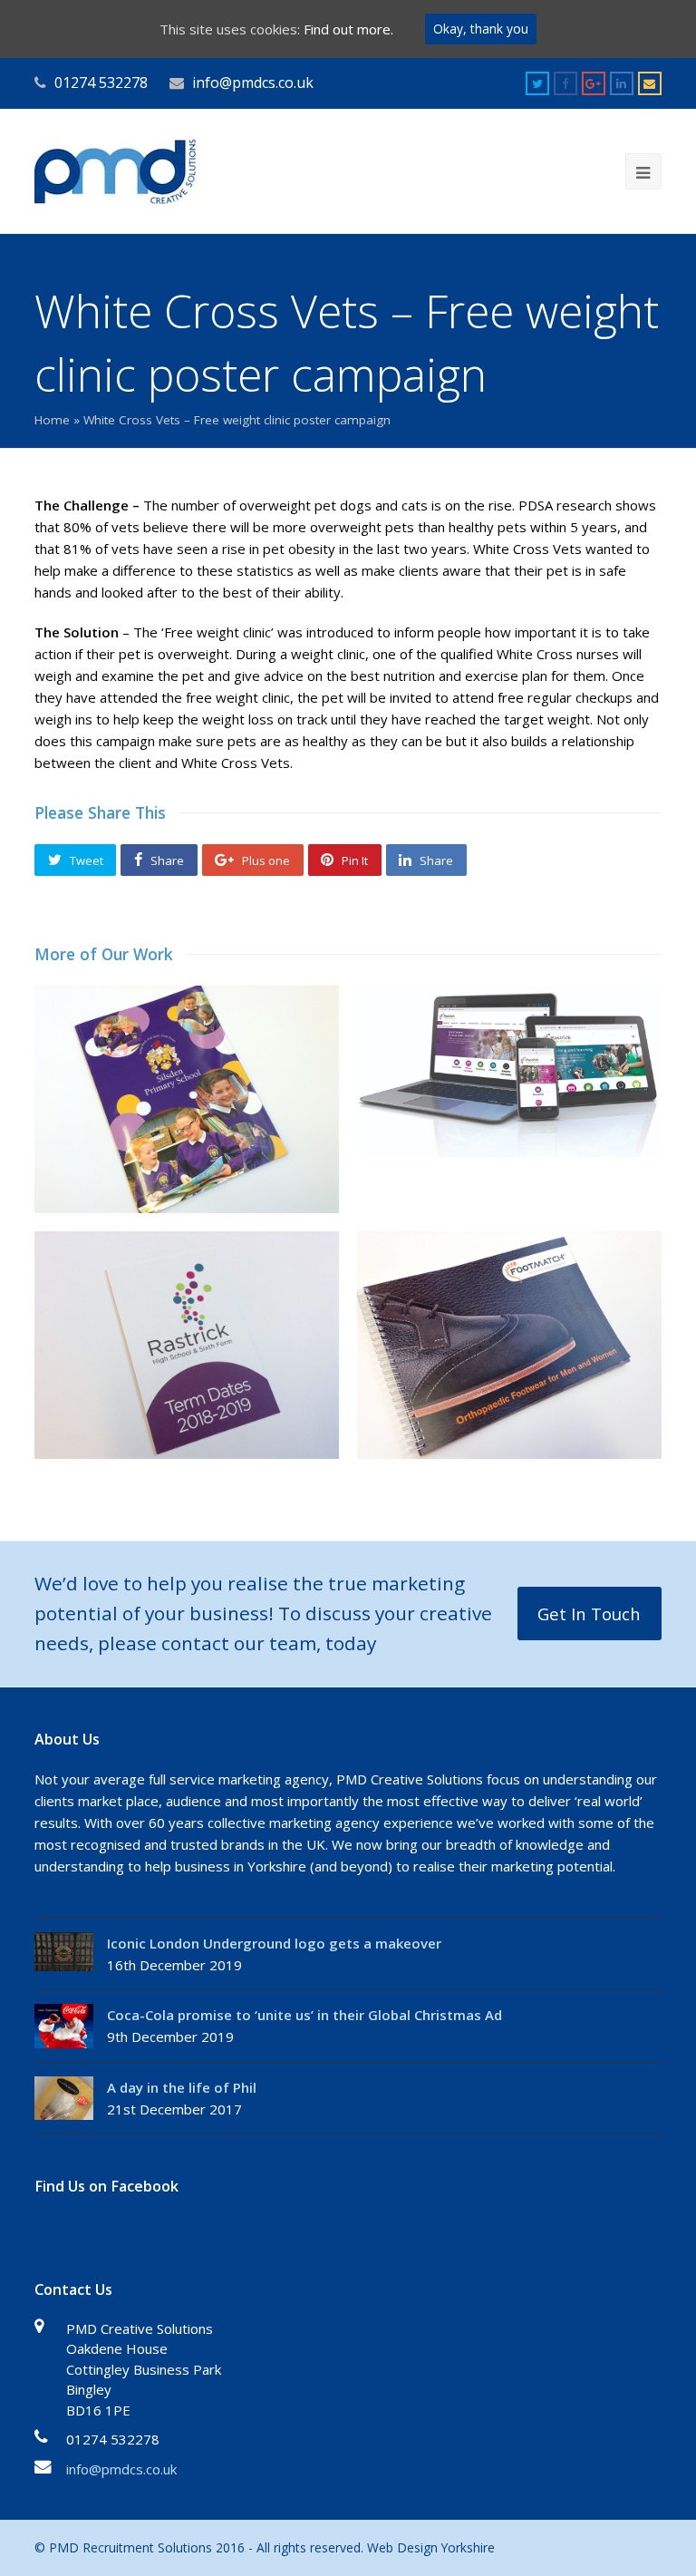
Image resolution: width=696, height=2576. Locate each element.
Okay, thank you (481, 29)
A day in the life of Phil (182, 2087)
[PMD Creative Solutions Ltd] (116, 170)
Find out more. (348, 29)
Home (52, 420)
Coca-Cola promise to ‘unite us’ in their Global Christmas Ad (304, 2015)
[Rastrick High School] (509, 1071)
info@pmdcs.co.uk (121, 2469)
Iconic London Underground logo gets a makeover (274, 1943)
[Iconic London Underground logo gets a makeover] (64, 1952)
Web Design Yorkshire (431, 2547)
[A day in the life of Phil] (64, 2099)
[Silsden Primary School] (187, 1099)
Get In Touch (589, 1614)
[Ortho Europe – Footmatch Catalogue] (509, 1345)
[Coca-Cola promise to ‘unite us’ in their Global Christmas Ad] (64, 2026)
